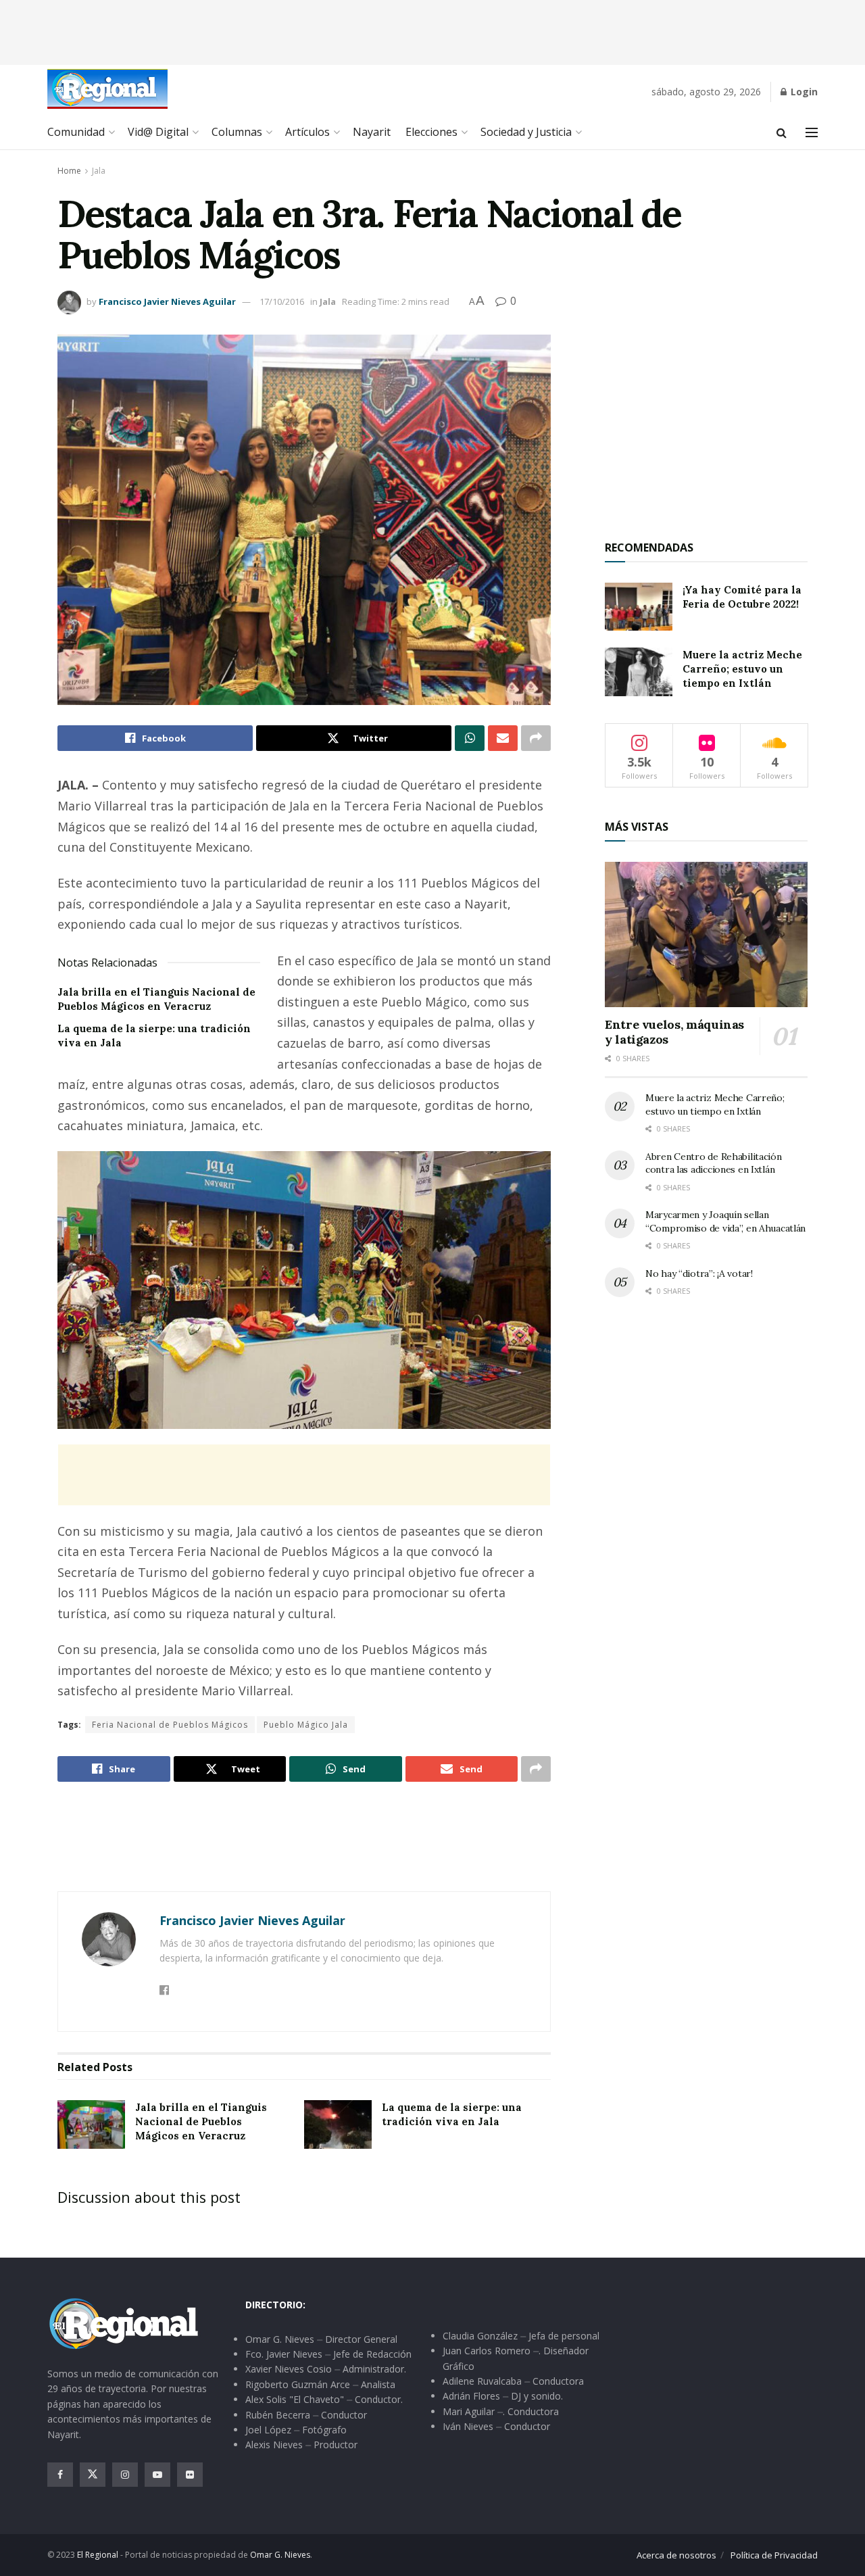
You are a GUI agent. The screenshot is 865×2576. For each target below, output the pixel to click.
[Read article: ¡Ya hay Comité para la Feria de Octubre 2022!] (639, 607)
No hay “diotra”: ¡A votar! (699, 1273)
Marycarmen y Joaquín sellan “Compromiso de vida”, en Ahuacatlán (725, 1221)
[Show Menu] (812, 132)
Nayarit (372, 132)
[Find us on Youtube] (157, 2475)
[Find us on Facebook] (60, 2475)
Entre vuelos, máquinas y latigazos (674, 1032)
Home (69, 171)
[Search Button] (782, 132)
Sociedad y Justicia (526, 132)
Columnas (237, 132)
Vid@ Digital (158, 132)
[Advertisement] (432, 30)
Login (803, 92)
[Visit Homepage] (107, 89)
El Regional (98, 2555)
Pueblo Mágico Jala (306, 1725)
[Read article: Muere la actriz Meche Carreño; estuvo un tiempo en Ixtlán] (639, 672)
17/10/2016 (282, 301)
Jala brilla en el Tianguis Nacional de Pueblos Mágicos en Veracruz (201, 2121)
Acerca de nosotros (676, 2555)
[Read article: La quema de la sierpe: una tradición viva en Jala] (338, 2124)
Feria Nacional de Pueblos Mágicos (170, 1725)
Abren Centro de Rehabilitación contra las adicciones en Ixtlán (714, 1163)
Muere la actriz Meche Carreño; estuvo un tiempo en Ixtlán (742, 669)
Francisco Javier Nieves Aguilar (167, 301)
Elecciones (431, 132)
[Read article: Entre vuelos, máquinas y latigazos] (706, 934)
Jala (99, 171)
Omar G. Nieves (280, 2555)
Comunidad (76, 132)
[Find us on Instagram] (125, 2475)
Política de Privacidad (774, 2555)
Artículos (307, 132)
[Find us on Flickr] (190, 2475)
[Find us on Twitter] (93, 2475)
